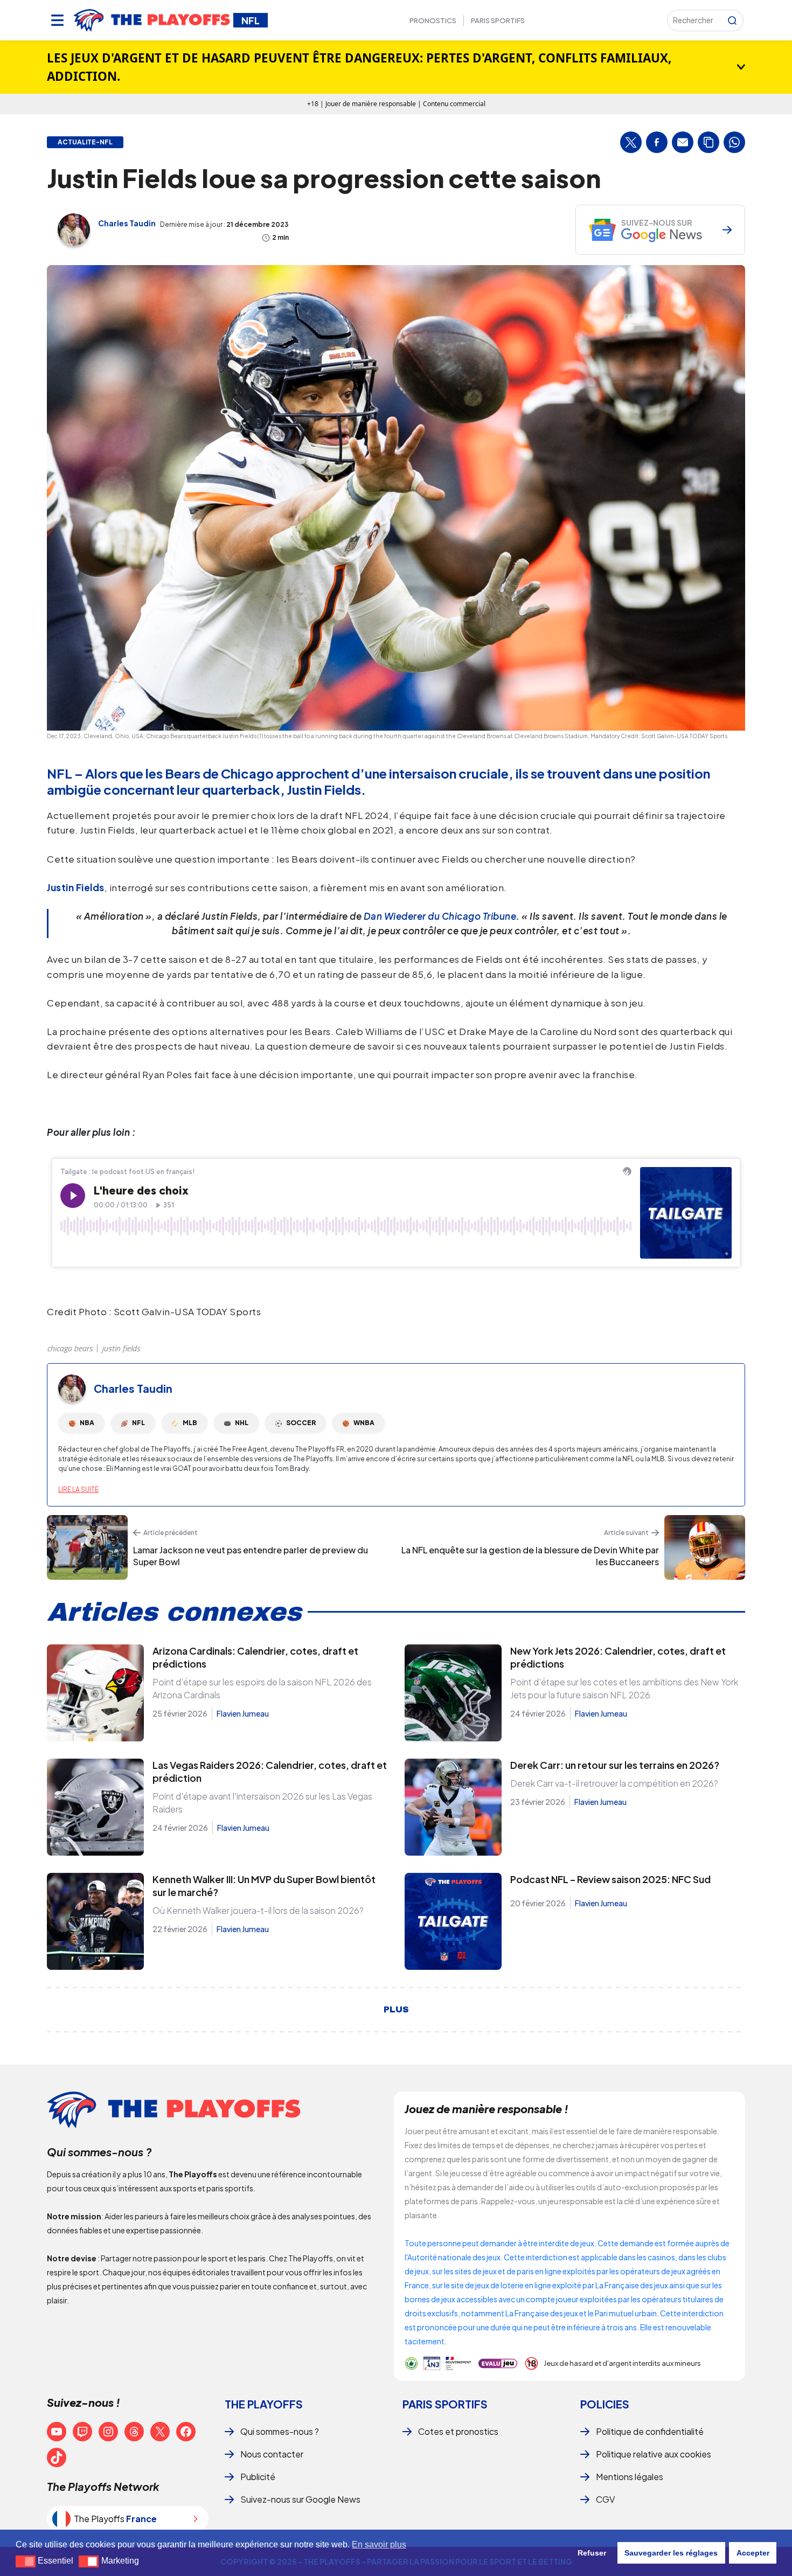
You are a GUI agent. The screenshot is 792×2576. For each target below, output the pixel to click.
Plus (396, 2010)
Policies (605, 2404)
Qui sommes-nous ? (280, 2431)
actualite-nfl (85, 142)
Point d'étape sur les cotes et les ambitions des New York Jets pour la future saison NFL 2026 (624, 1688)
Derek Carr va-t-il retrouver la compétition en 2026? (614, 1783)
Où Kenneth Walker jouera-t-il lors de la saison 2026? (258, 1910)
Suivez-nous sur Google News (300, 2499)
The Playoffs (264, 2404)
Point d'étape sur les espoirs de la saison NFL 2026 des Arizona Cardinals (262, 1688)
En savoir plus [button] (379, 2544)
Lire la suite (78, 1490)
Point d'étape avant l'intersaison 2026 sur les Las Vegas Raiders (262, 1803)
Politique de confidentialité (650, 2431)
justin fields (121, 1348)
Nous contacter (272, 2454)
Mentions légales (630, 2477)
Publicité (258, 2477)
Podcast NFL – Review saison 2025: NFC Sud (610, 1879)
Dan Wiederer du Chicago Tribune (440, 916)
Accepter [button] (753, 2553)
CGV (605, 2499)
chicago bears (70, 1348)
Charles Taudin (127, 223)
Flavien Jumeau (243, 1713)
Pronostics (433, 20)
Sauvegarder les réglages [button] (671, 2553)
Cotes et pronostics (458, 2431)
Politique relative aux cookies (654, 2454)
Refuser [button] (592, 2553)
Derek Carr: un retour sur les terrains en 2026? (615, 1765)
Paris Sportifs (498, 20)
